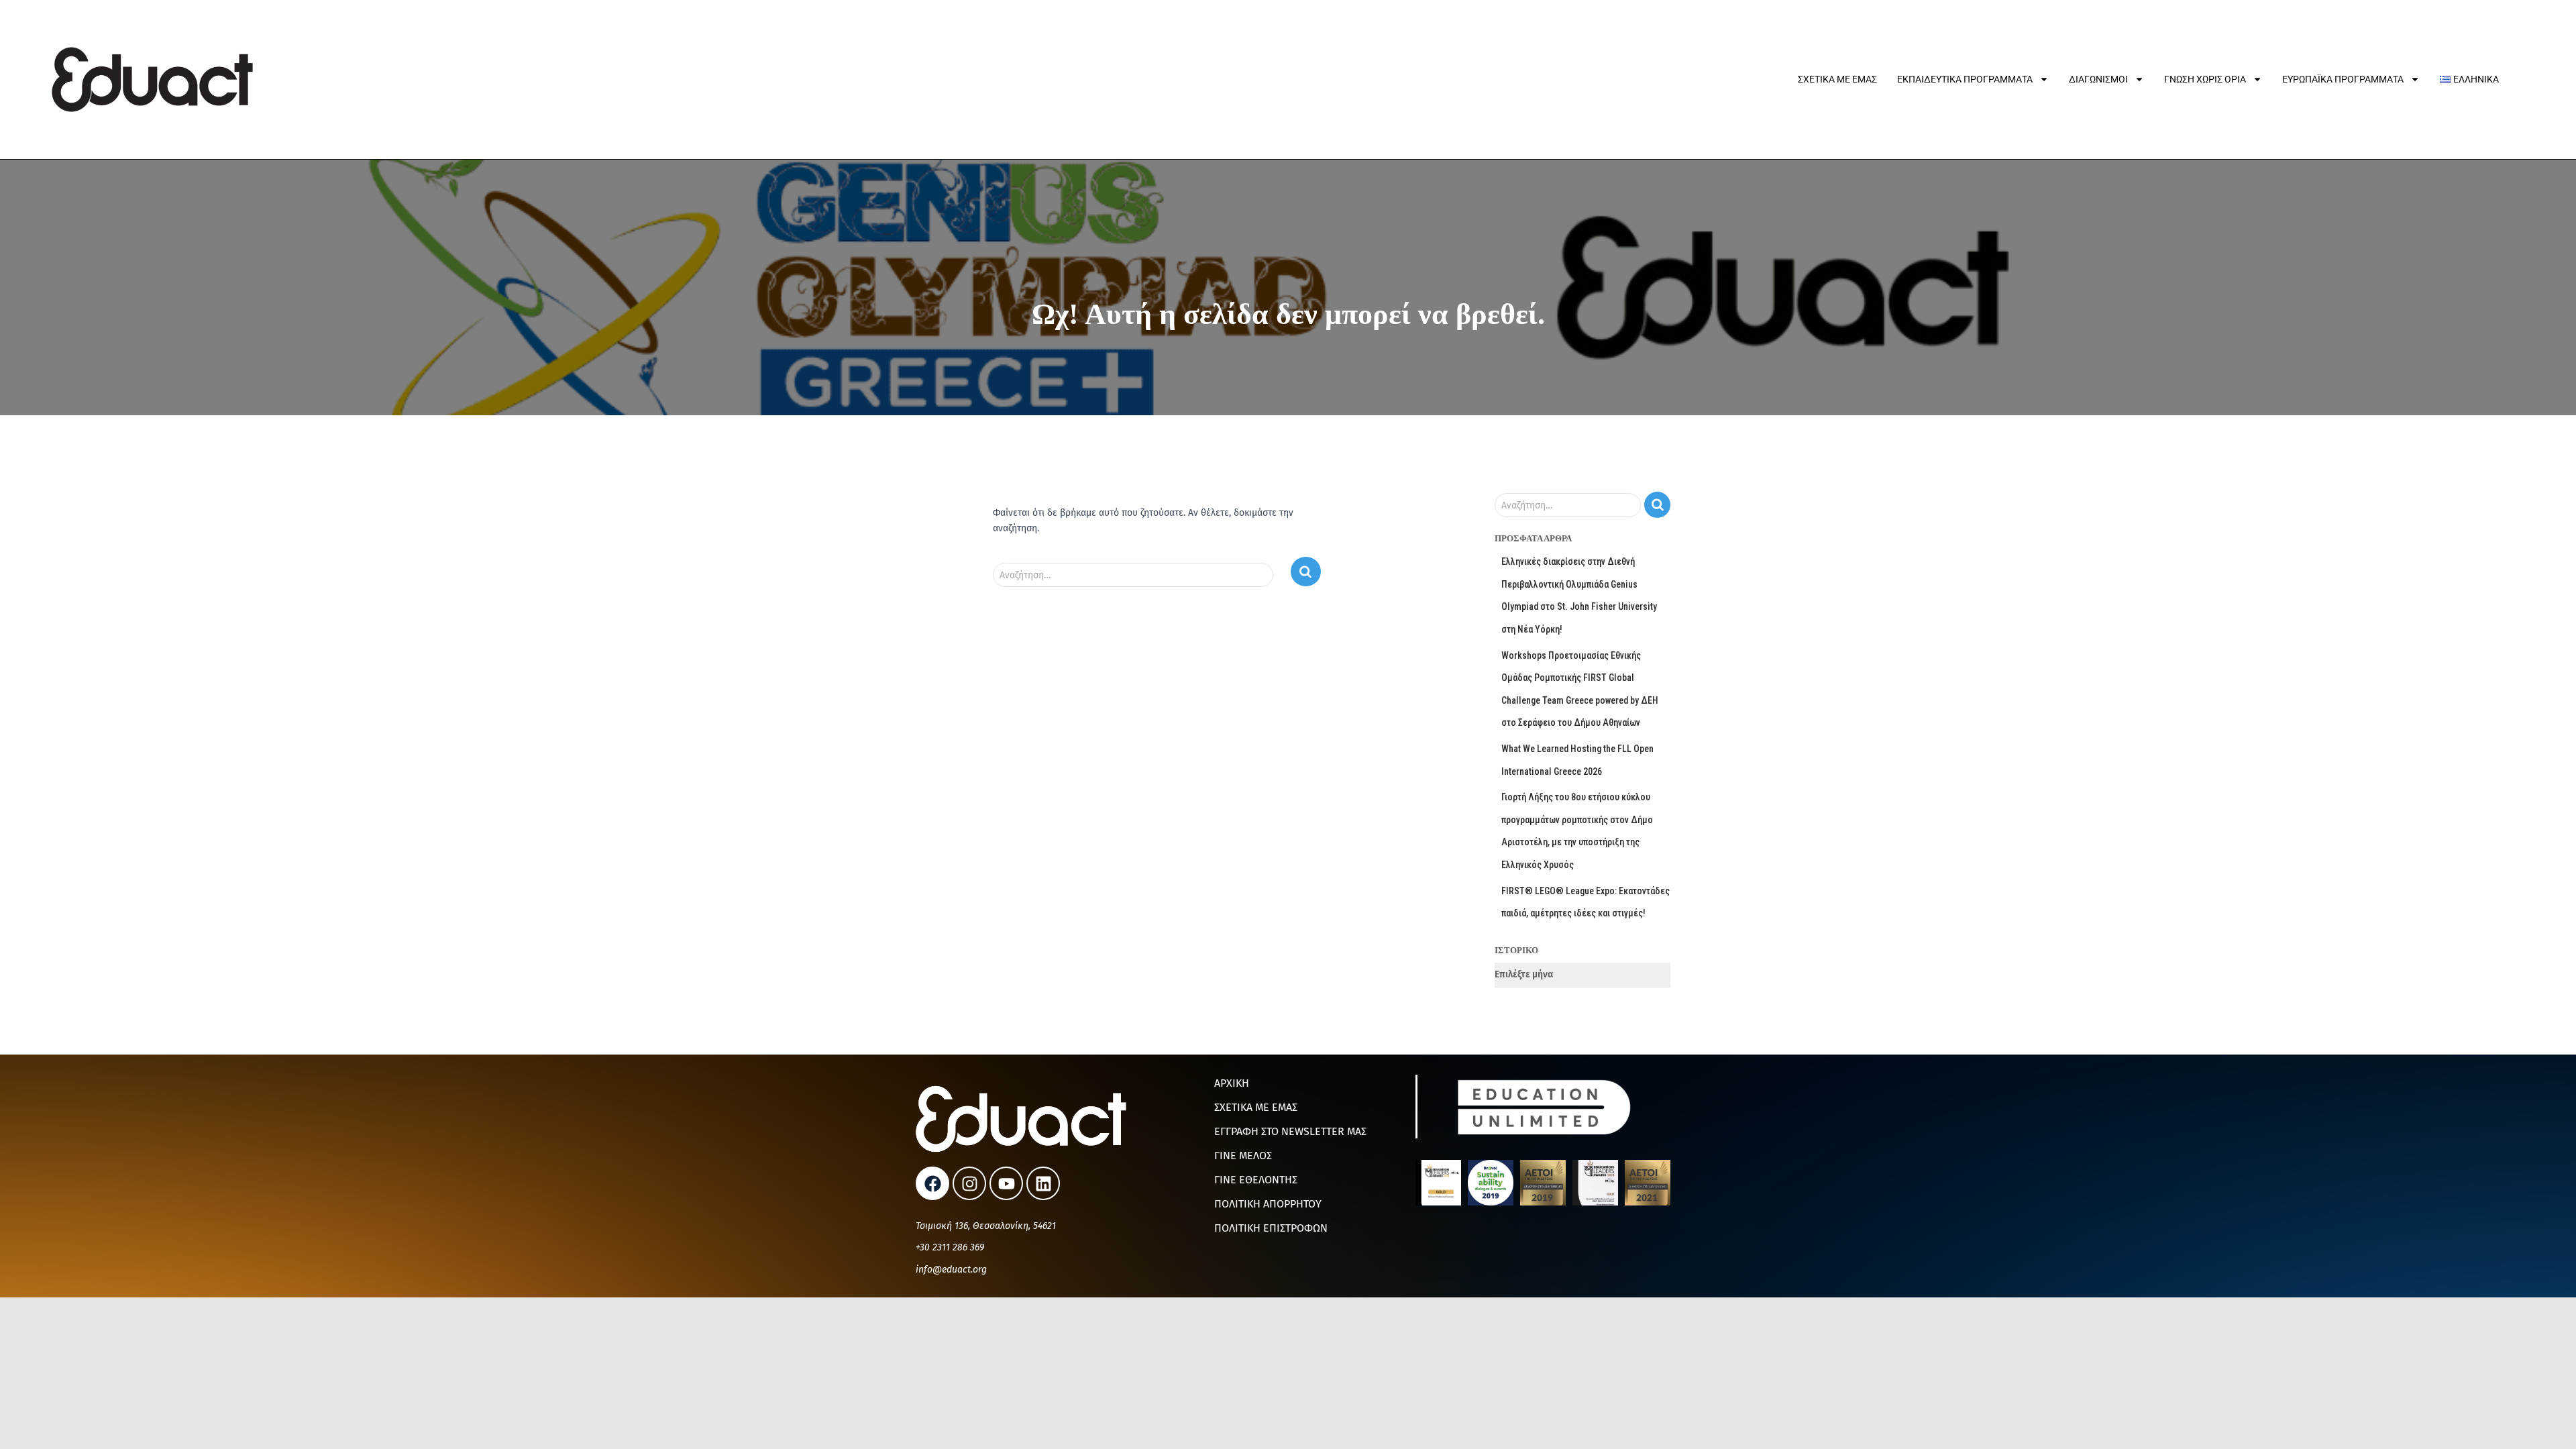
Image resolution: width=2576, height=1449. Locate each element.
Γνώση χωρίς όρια (2205, 79)
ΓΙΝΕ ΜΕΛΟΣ (1243, 1156)
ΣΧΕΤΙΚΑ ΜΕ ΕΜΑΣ (1256, 1107)
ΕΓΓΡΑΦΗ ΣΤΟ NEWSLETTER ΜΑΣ (1290, 1131)
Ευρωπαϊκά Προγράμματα (2343, 79)
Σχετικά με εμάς (1837, 79)
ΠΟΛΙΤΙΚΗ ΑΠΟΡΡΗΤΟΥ (1268, 1204)
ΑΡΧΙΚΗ (1232, 1083)
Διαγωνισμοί (2098, 79)
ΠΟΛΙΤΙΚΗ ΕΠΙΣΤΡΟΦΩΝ (1271, 1228)
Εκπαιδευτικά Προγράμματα (1965, 79)
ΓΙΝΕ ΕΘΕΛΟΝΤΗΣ (1256, 1180)
